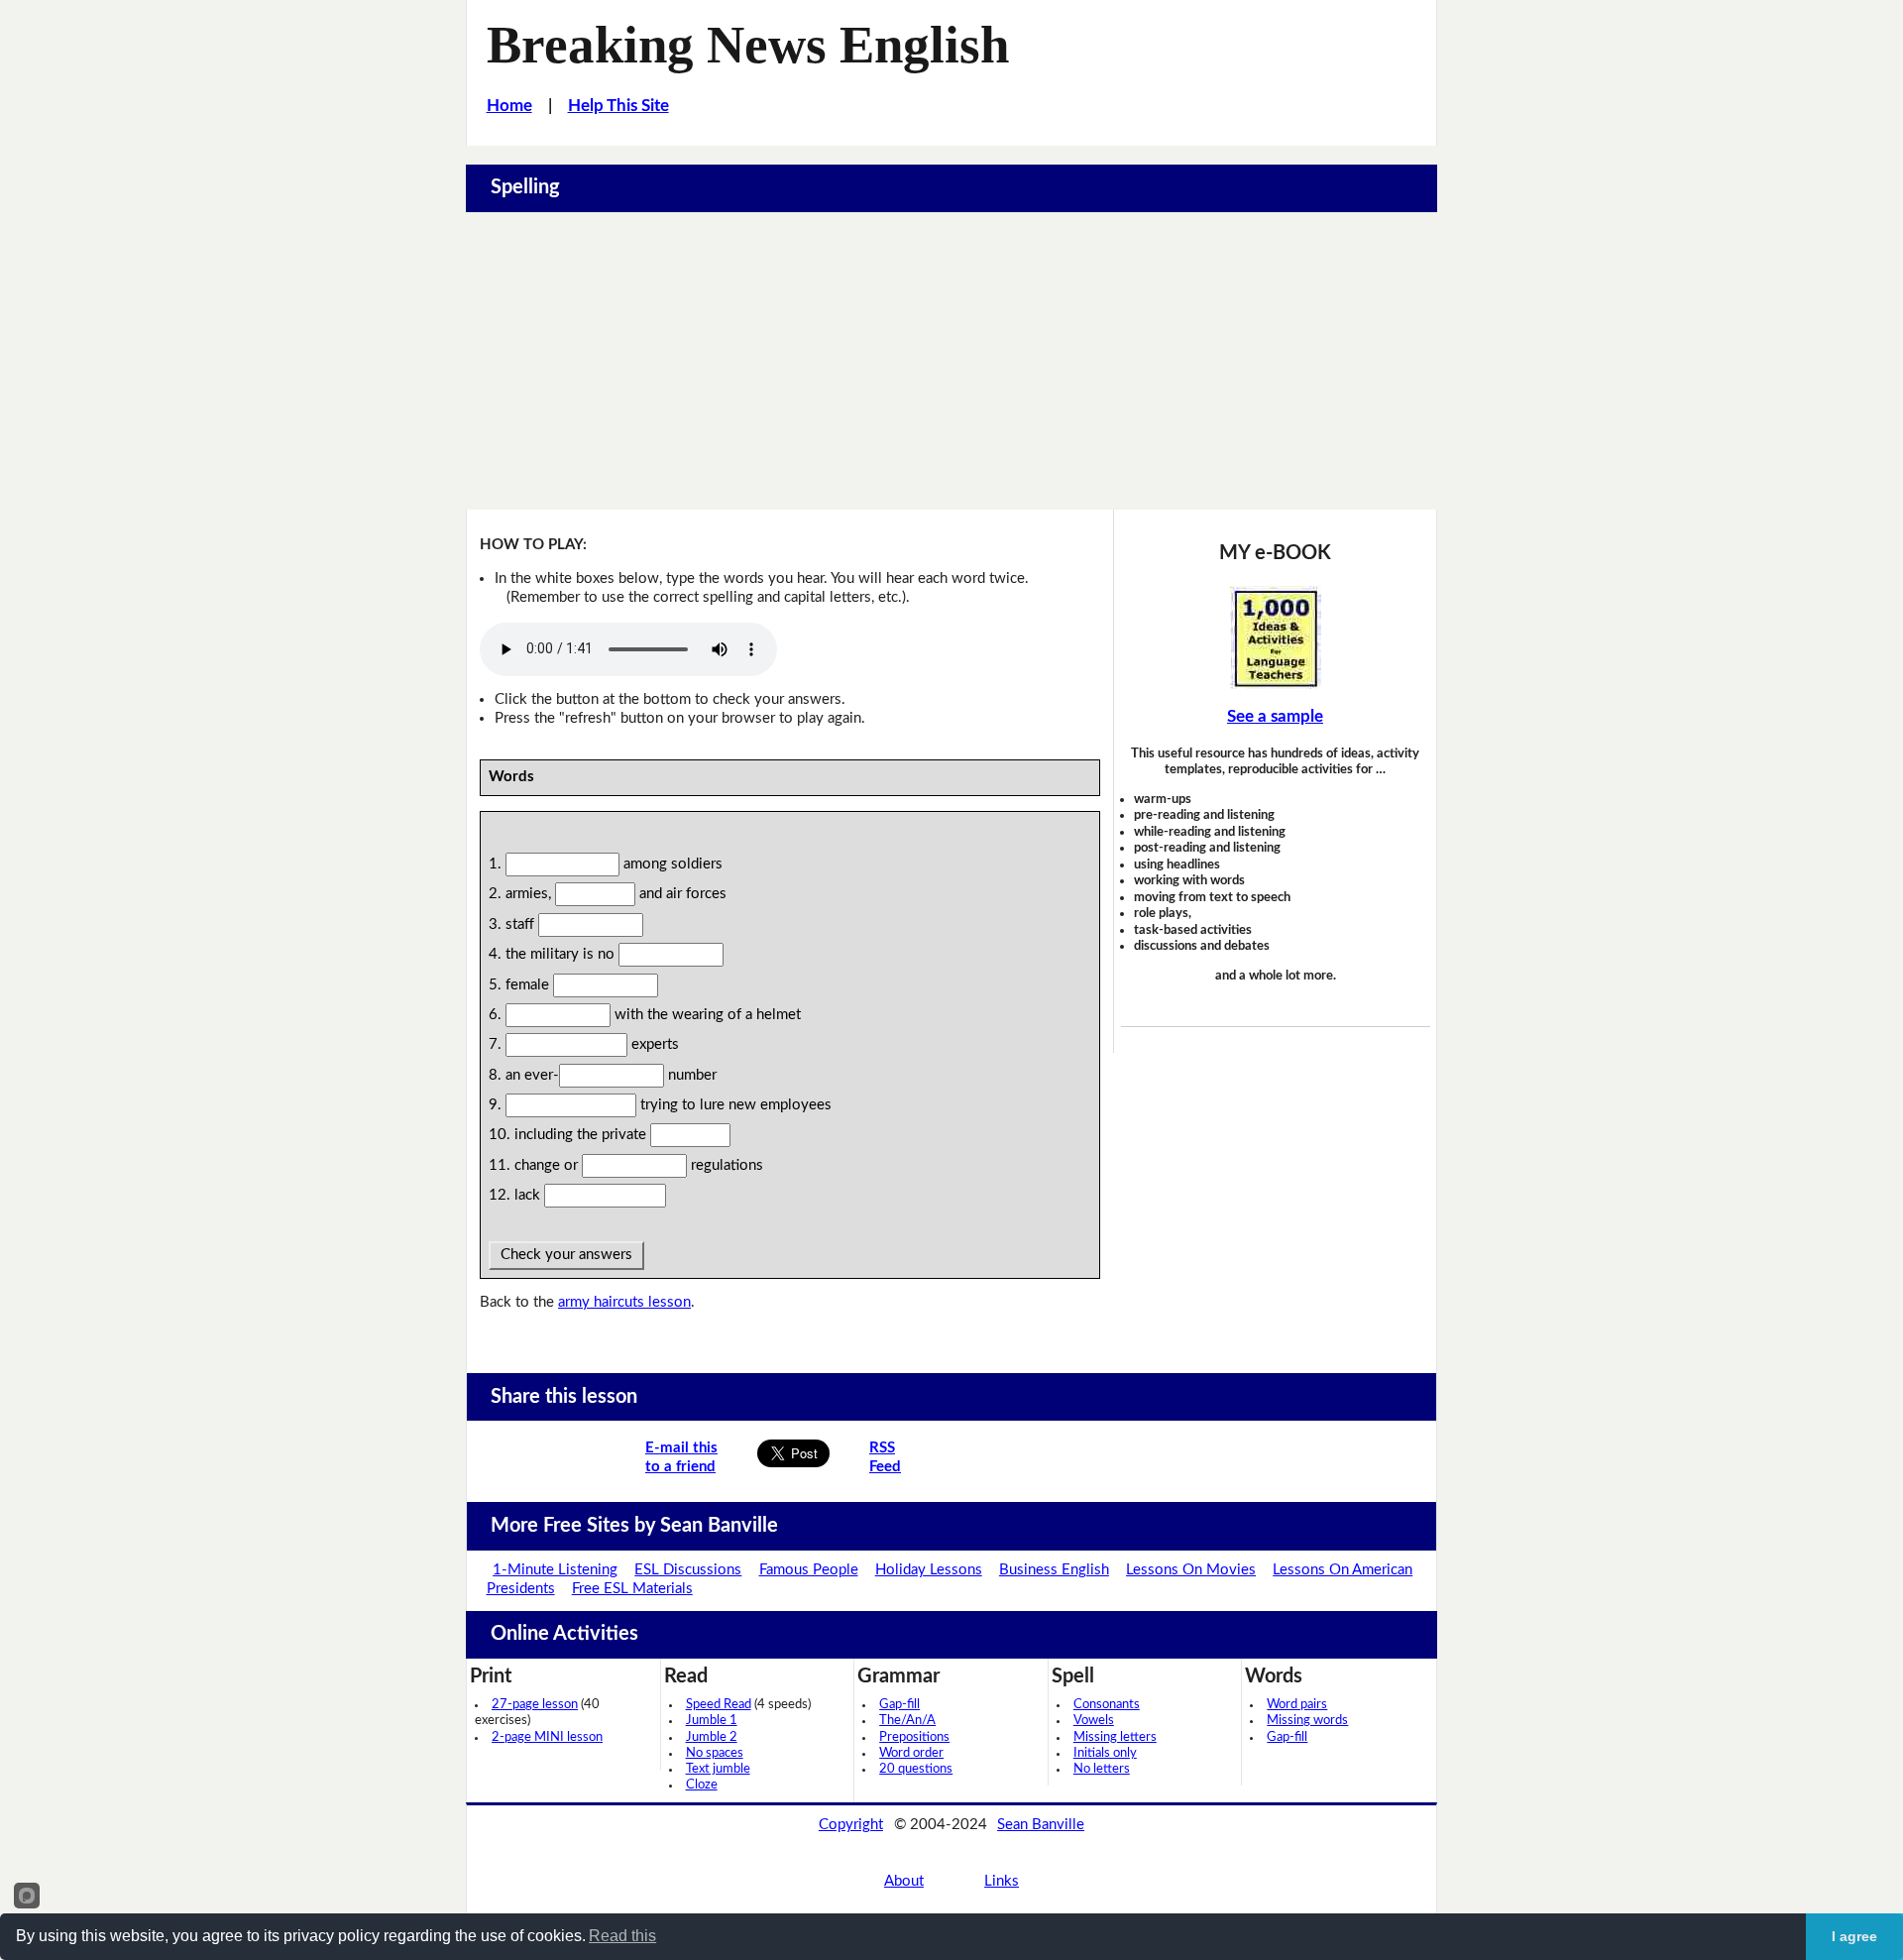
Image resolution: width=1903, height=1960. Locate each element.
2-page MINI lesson (547, 1737)
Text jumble (718, 1769)
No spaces (715, 1753)
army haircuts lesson (624, 1302)
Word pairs (1297, 1705)
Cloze (702, 1785)
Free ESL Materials (632, 1589)
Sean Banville (1041, 1825)
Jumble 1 (712, 1721)
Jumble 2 (712, 1737)
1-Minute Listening (555, 1570)
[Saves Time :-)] (1276, 637)
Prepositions (914, 1737)
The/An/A (907, 1721)
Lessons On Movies (1191, 1570)
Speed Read (719, 1705)
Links (1002, 1881)
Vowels (1094, 1721)
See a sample (1275, 716)
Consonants (1107, 1705)
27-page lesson (535, 1705)
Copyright (851, 1825)
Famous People (809, 1570)
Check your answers (566, 1255)
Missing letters (1115, 1737)
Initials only (1105, 1753)
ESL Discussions (688, 1570)
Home (509, 106)
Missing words (1307, 1721)
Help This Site (618, 106)
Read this (622, 1936)
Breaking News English (748, 45)
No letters (1102, 1769)
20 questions (916, 1769)
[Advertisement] (951, 361)
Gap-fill (899, 1705)
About (904, 1881)
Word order (911, 1753)
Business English (1054, 1570)
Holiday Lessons (929, 1570)
